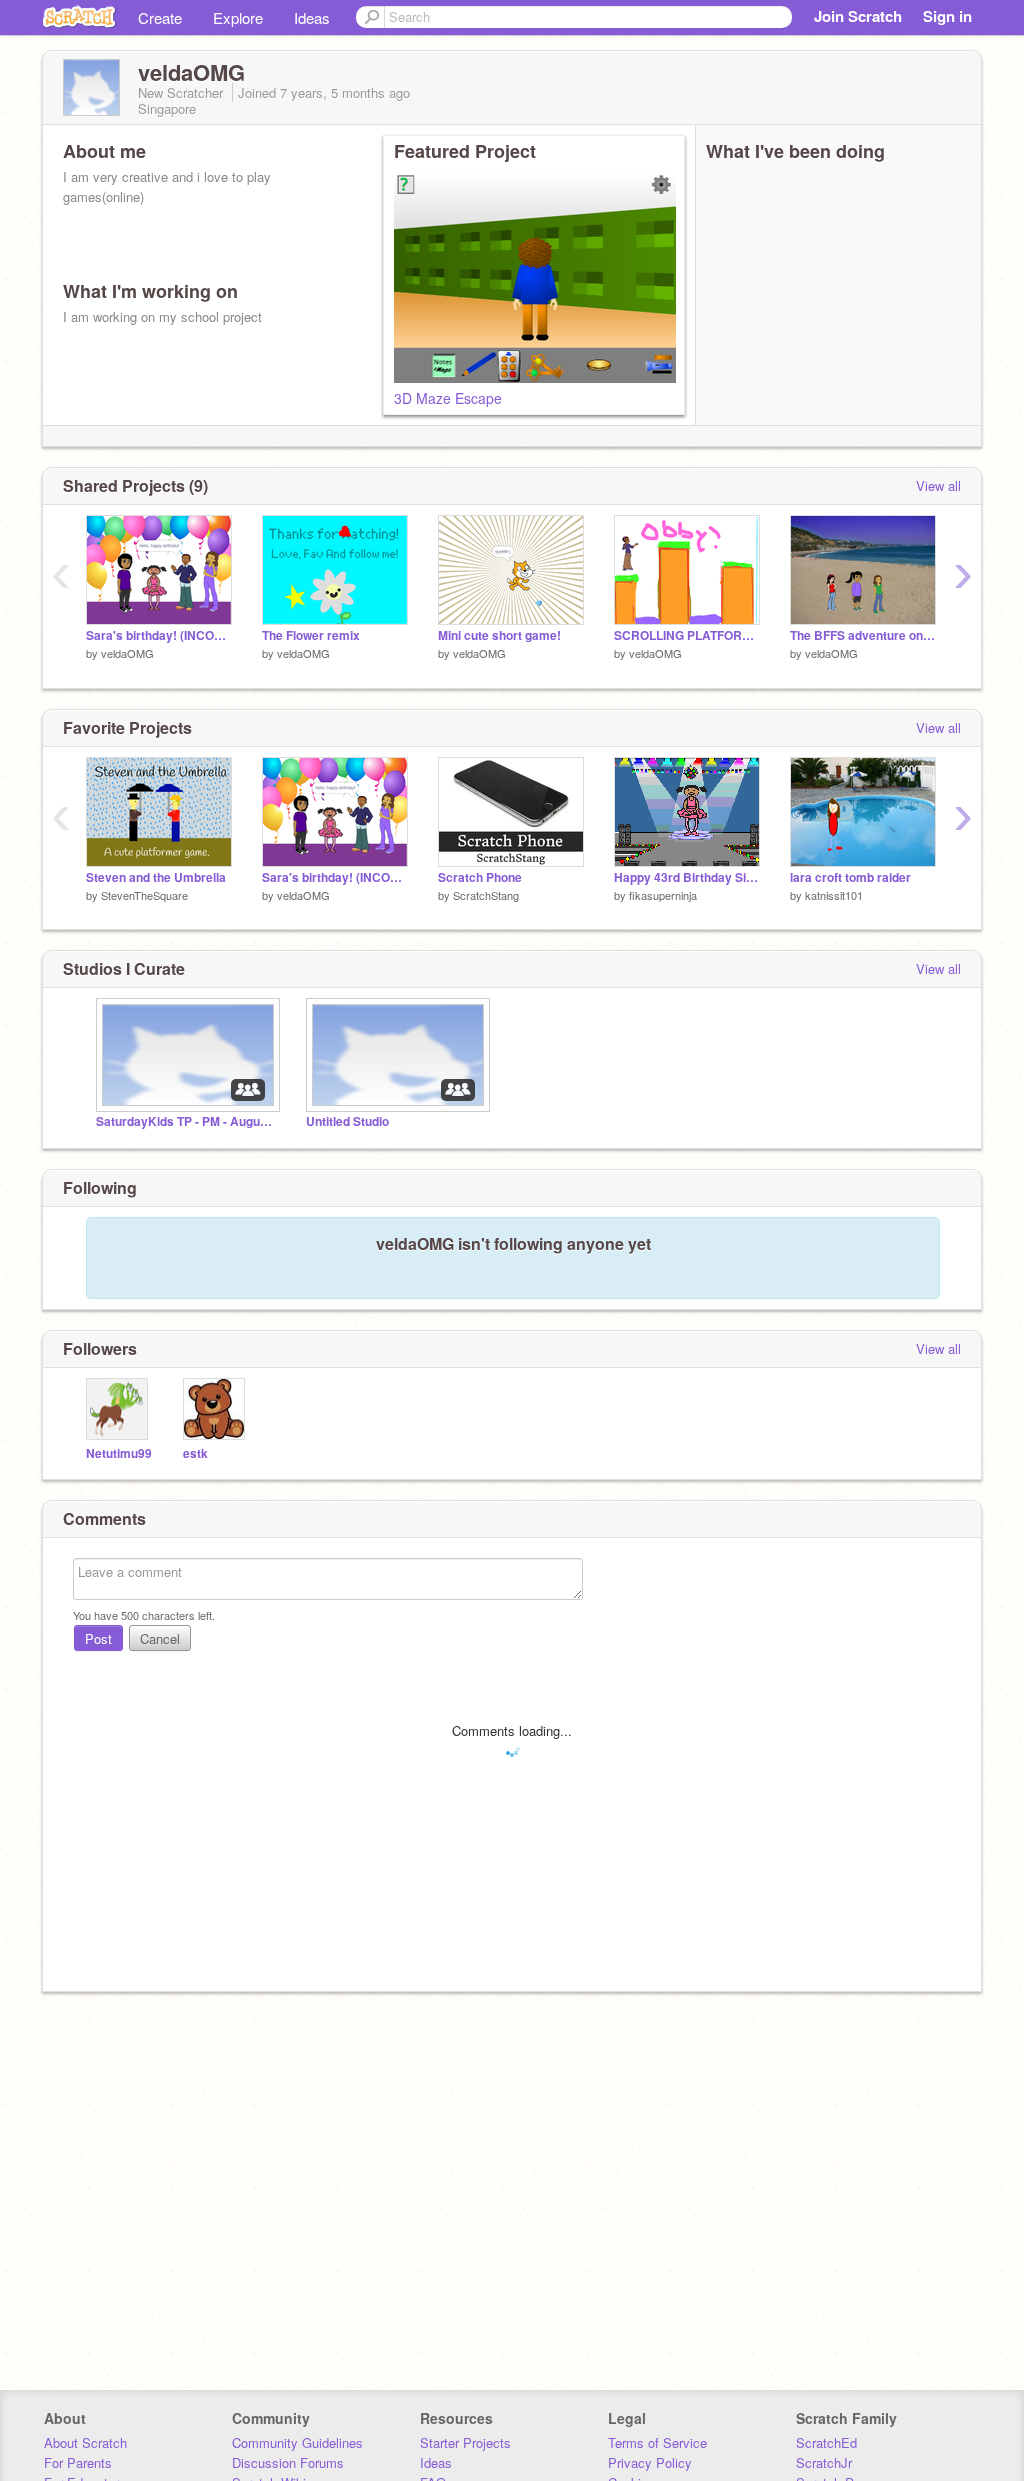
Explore (238, 17)
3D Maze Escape (448, 398)
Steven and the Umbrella (156, 877)
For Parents (78, 2462)
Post (98, 1638)
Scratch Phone (480, 877)
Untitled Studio (347, 1121)
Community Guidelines (297, 2442)
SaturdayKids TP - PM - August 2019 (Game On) (186, 1121)
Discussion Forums (288, 2462)
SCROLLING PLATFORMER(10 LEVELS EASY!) (687, 635)
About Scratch (85, 2442)
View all (938, 485)
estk (195, 1453)
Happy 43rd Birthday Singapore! (687, 877)
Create (160, 17)
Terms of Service (657, 2442)
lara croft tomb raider (850, 877)
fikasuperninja (663, 895)
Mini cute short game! (499, 635)
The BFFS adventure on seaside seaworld (863, 635)
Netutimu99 (119, 1453)
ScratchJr (824, 2462)
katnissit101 (834, 895)
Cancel (160, 1638)
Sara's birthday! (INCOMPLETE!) (159, 635)
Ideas (312, 17)
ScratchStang (486, 895)
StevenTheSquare (144, 895)
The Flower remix (311, 635)
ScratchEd (826, 2442)
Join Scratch (858, 16)
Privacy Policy (650, 2462)
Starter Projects (465, 2442)
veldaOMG (127, 653)
